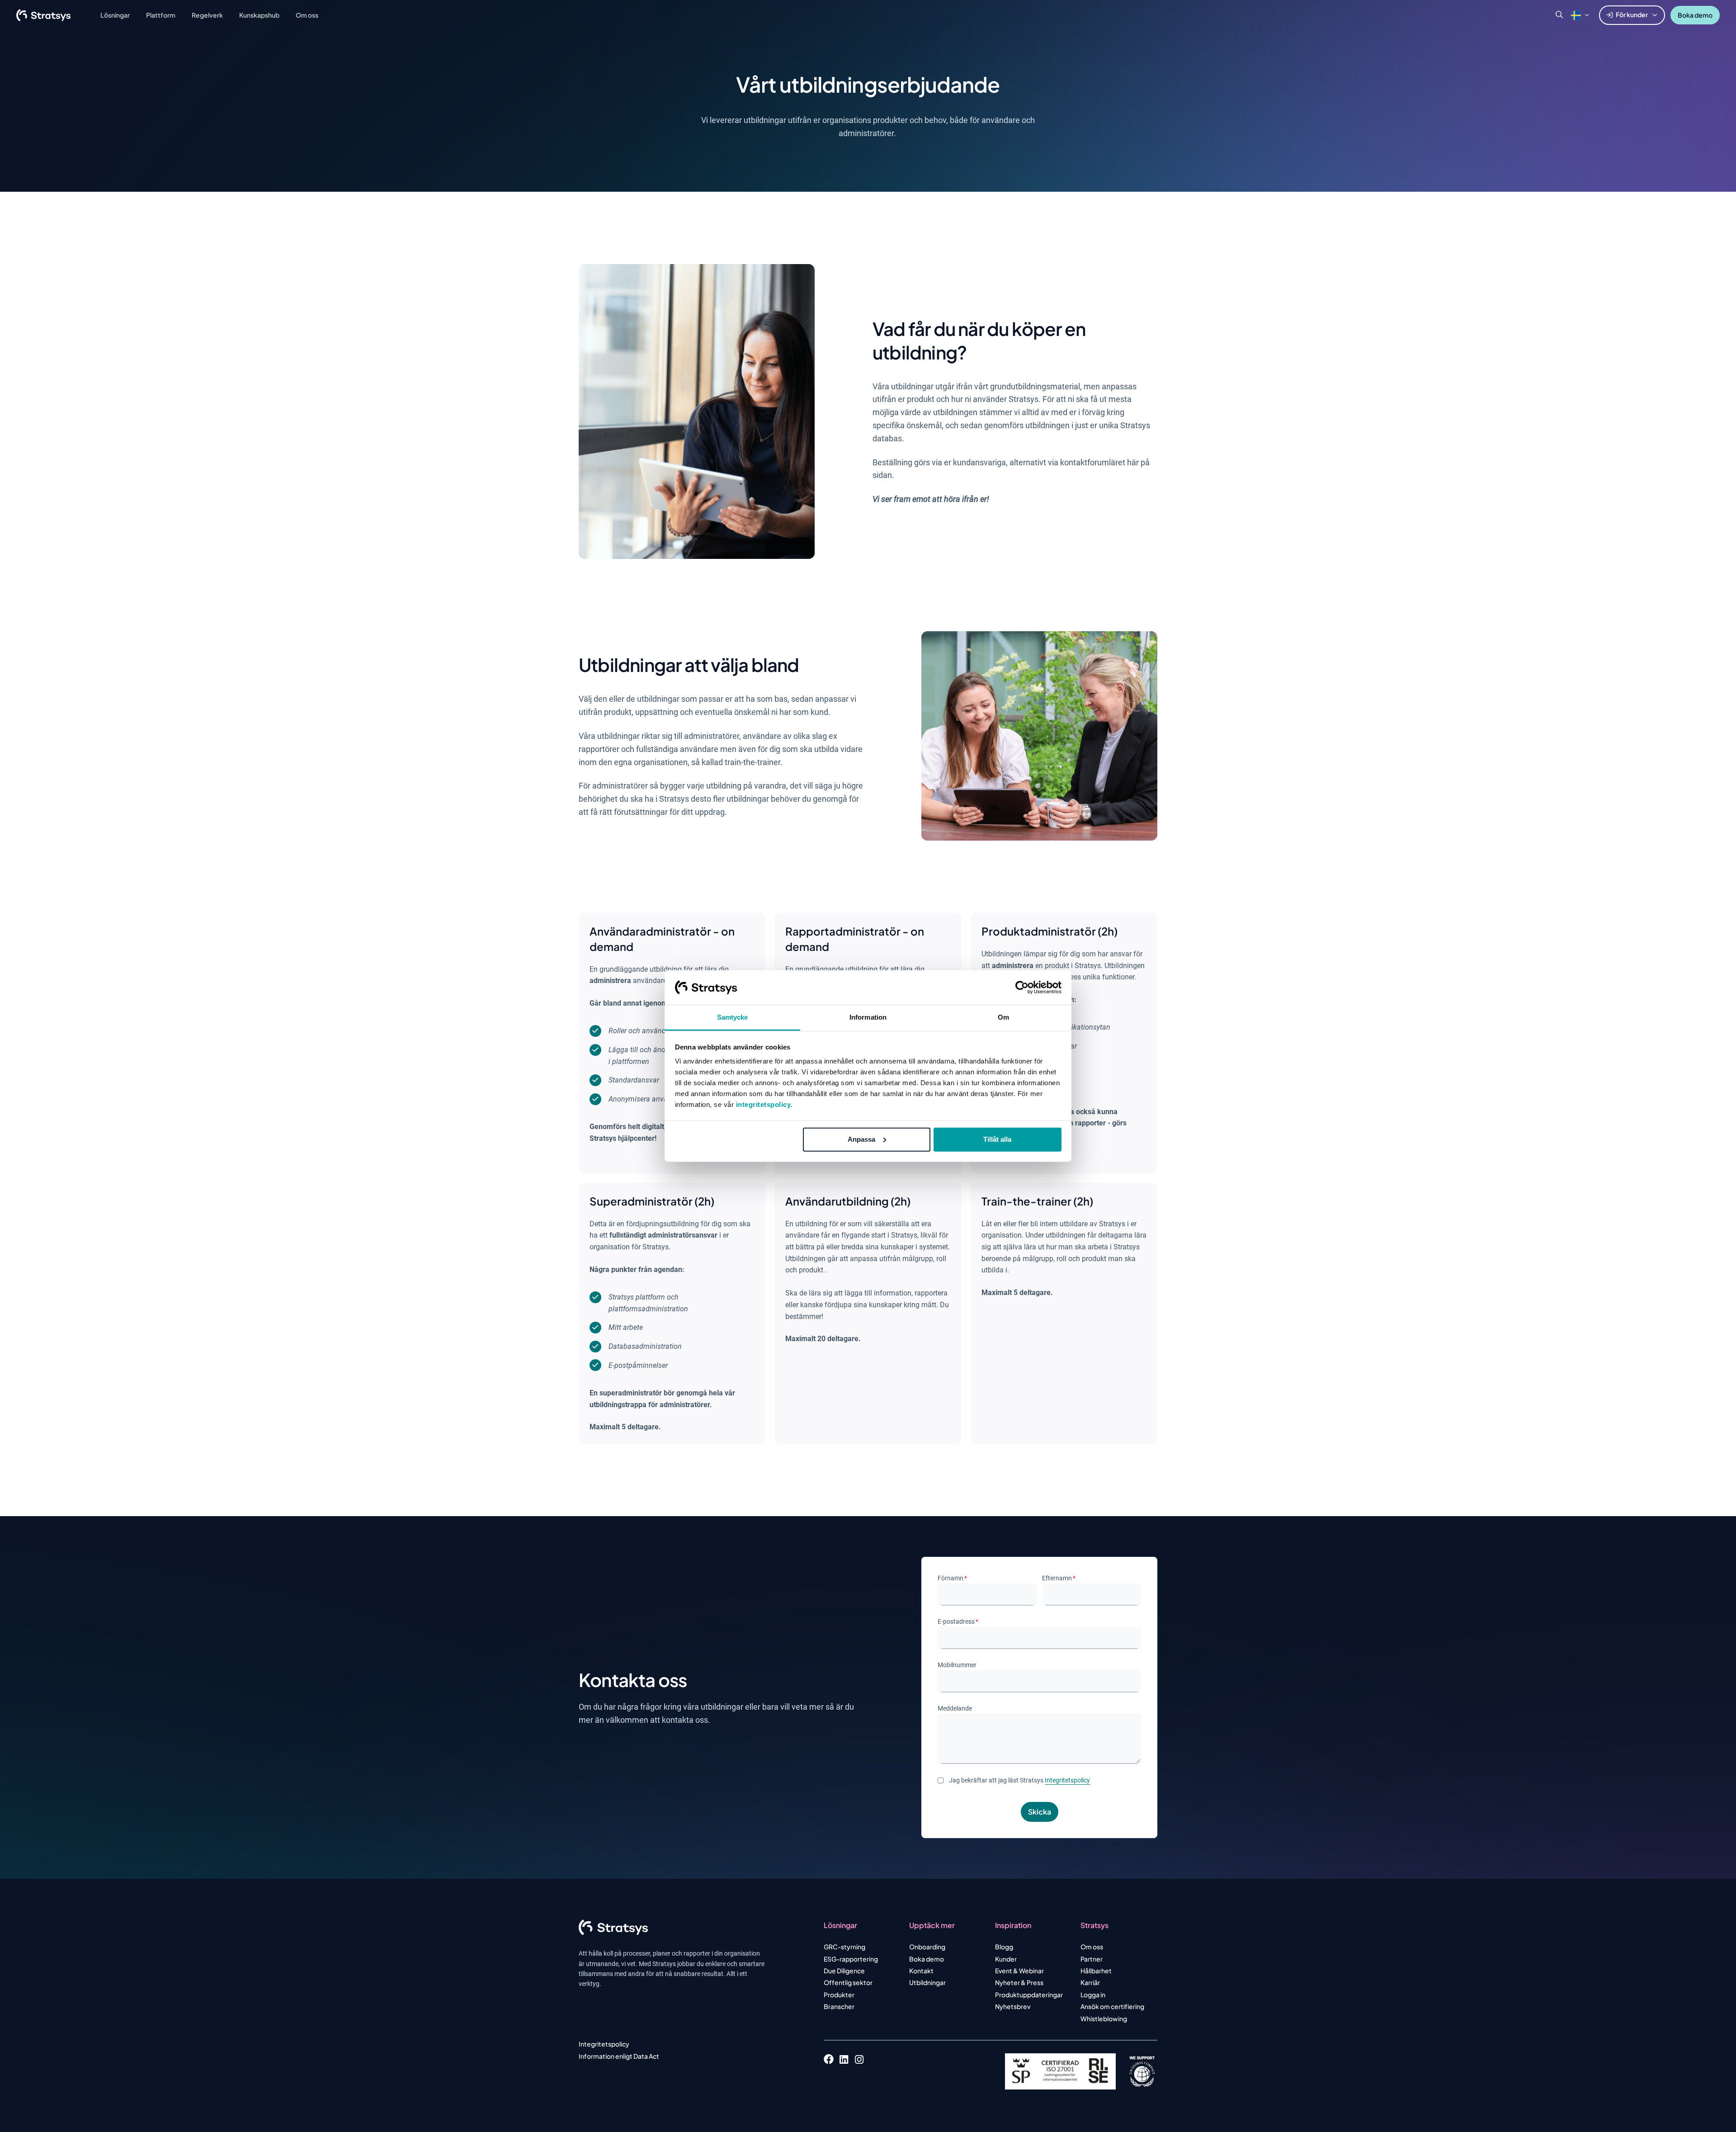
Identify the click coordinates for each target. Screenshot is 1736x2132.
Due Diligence (844, 1971)
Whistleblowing (1104, 2019)
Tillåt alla (997, 1139)
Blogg (1004, 1947)
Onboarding (927, 1947)
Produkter (839, 1995)
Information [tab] (868, 1017)
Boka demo (1695, 15)
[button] (1576, 15)
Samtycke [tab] (733, 1017)
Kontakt (921, 1971)
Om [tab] (1003, 1017)
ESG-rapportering (851, 1959)
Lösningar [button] (115, 15)
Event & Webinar (1019, 1971)
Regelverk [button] (207, 15)
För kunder (1632, 14)
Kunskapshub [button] (259, 15)
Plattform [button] (161, 15)
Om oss (1092, 1947)
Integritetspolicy (1067, 1780)
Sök (1559, 15)
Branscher (839, 2006)
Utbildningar (927, 1982)
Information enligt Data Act (619, 2056)
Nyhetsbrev (1013, 2006)
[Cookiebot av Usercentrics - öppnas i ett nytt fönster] (1022, 988)
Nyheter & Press (1019, 1982)
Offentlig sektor (848, 1982)
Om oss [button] (307, 15)
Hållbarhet (1096, 1971)
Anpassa (861, 1139)
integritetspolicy (764, 1104)
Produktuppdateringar (1029, 1995)
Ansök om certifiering (1112, 2006)
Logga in (1093, 1995)
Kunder (1006, 1959)
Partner (1092, 1959)
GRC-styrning (844, 1947)
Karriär (1090, 1982)
